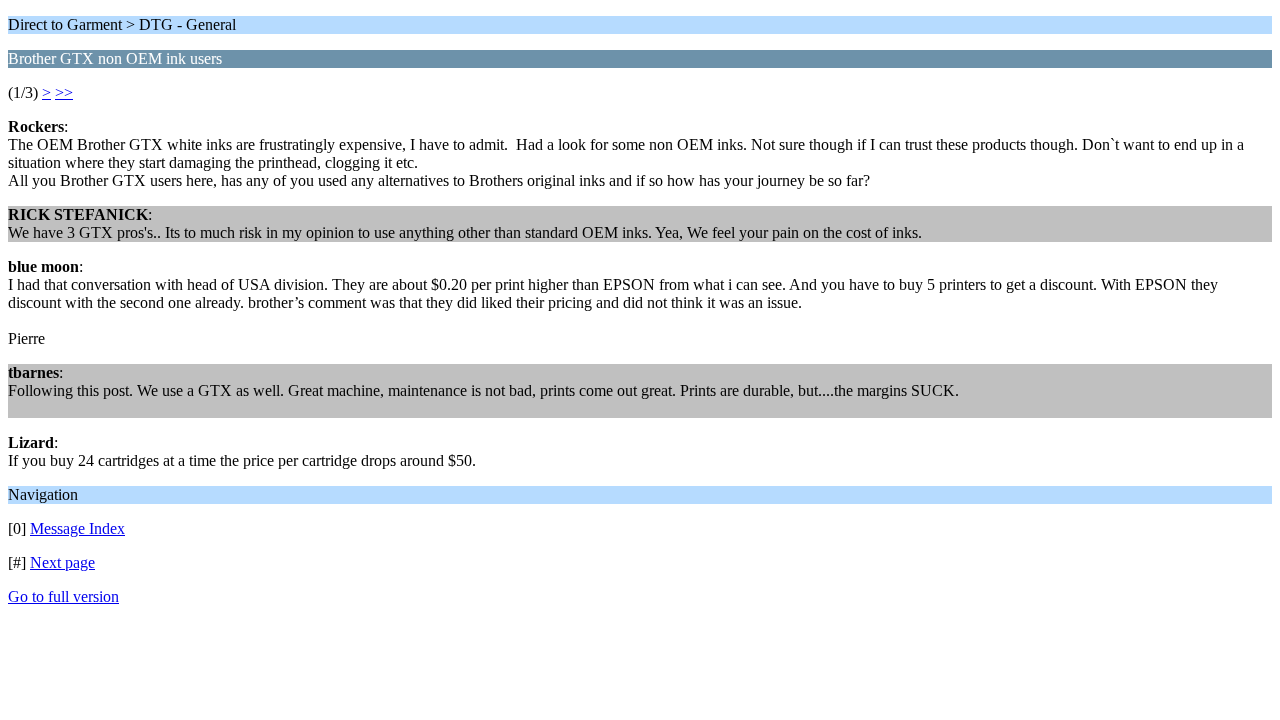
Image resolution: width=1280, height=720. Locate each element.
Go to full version (63, 596)
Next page (62, 562)
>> (64, 92)
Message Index (77, 528)
